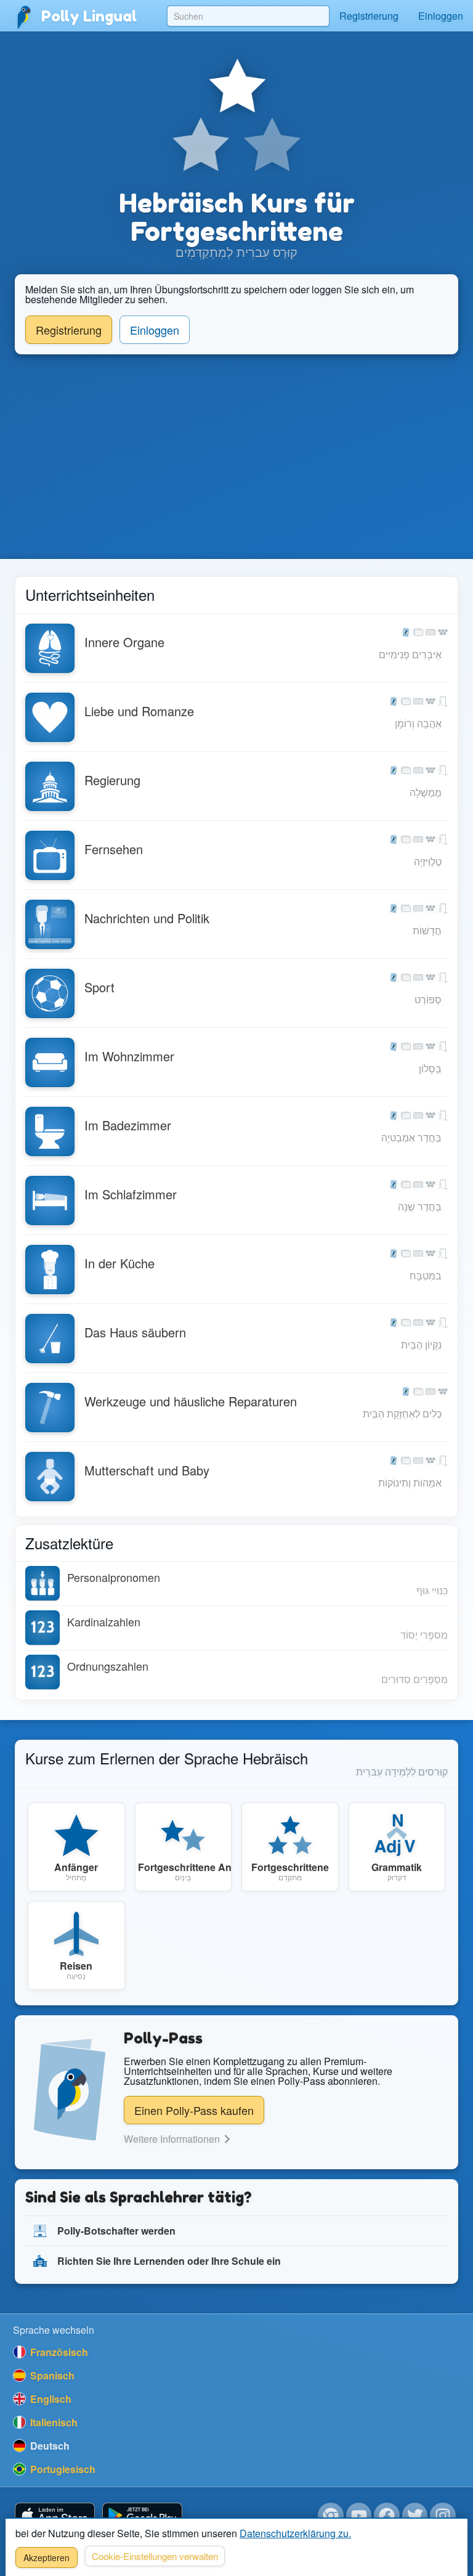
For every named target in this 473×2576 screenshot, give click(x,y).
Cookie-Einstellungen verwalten (155, 2556)
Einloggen (441, 16)
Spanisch (51, 2375)
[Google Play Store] (142, 2516)
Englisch (50, 2399)
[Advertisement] (236, 457)
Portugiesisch (62, 2469)
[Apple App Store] (55, 2516)
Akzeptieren (46, 2558)
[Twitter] (415, 2516)
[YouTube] (359, 2516)
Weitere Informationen (173, 2139)
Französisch (58, 2352)
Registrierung (369, 16)
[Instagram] (443, 2516)
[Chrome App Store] (331, 2516)
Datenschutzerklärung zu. (295, 2533)
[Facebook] (387, 2516)
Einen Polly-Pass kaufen (194, 2110)
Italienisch (53, 2422)
